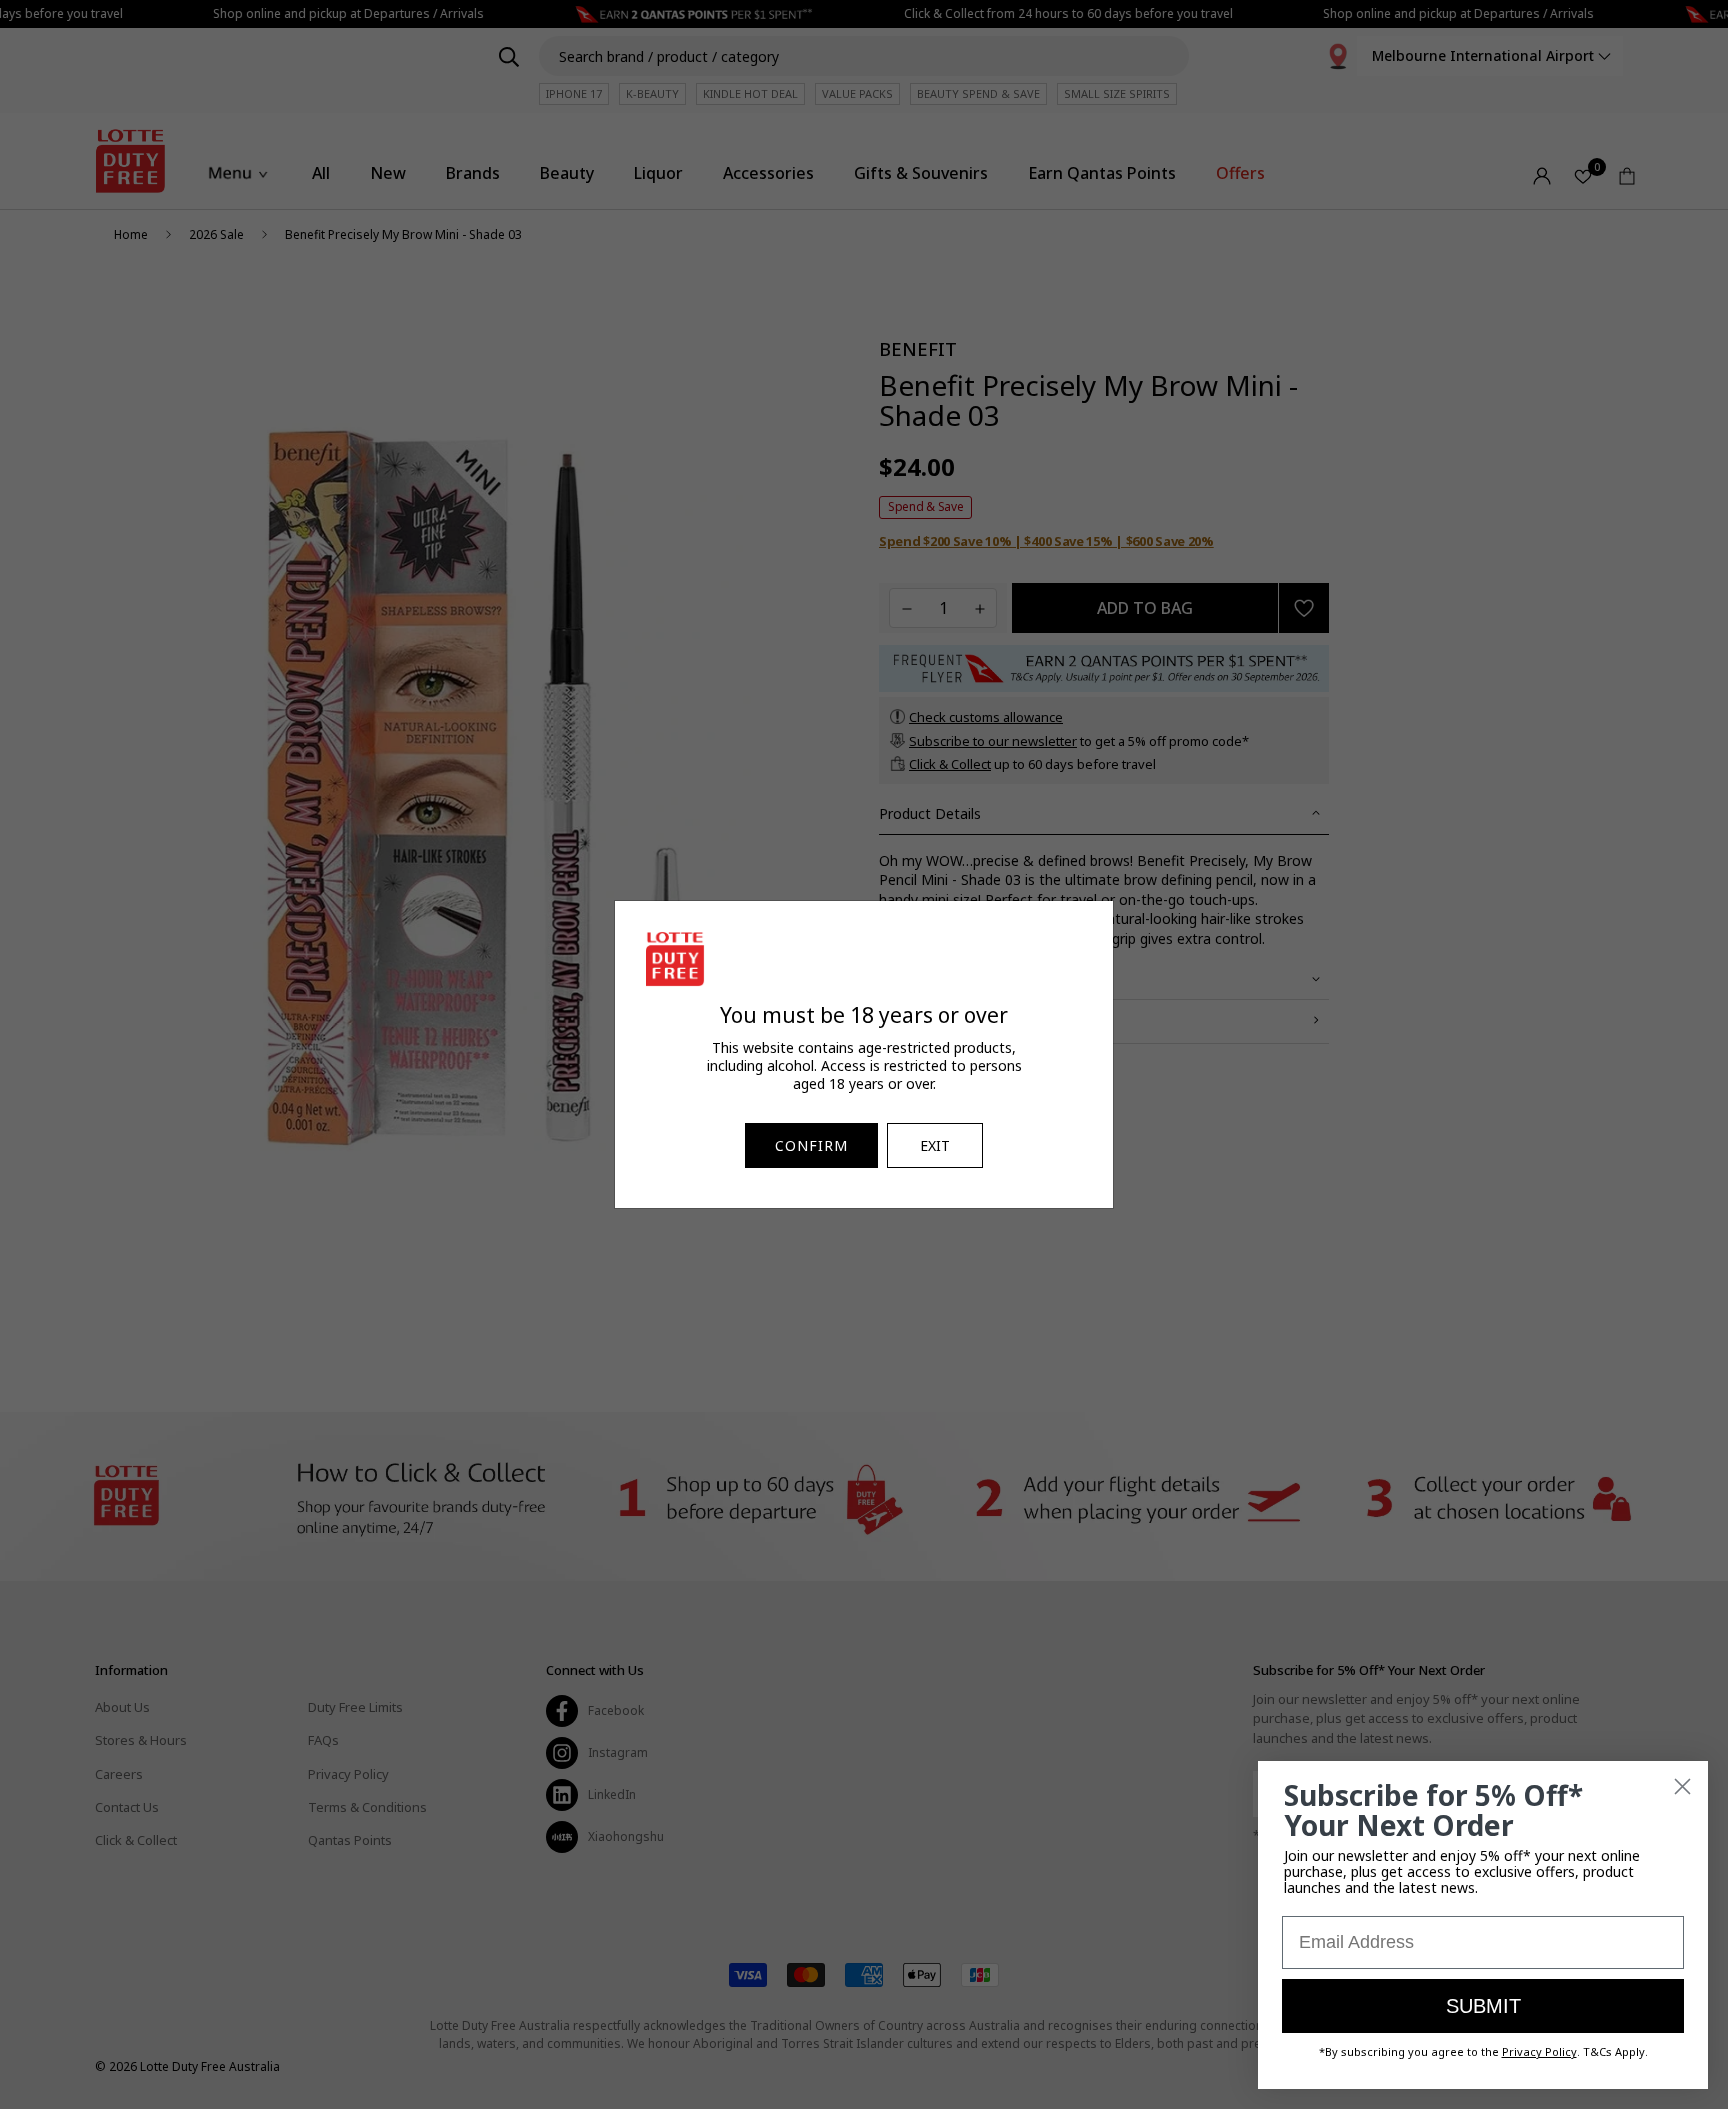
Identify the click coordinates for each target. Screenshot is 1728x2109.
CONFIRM (811, 1145)
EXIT (935, 1145)
